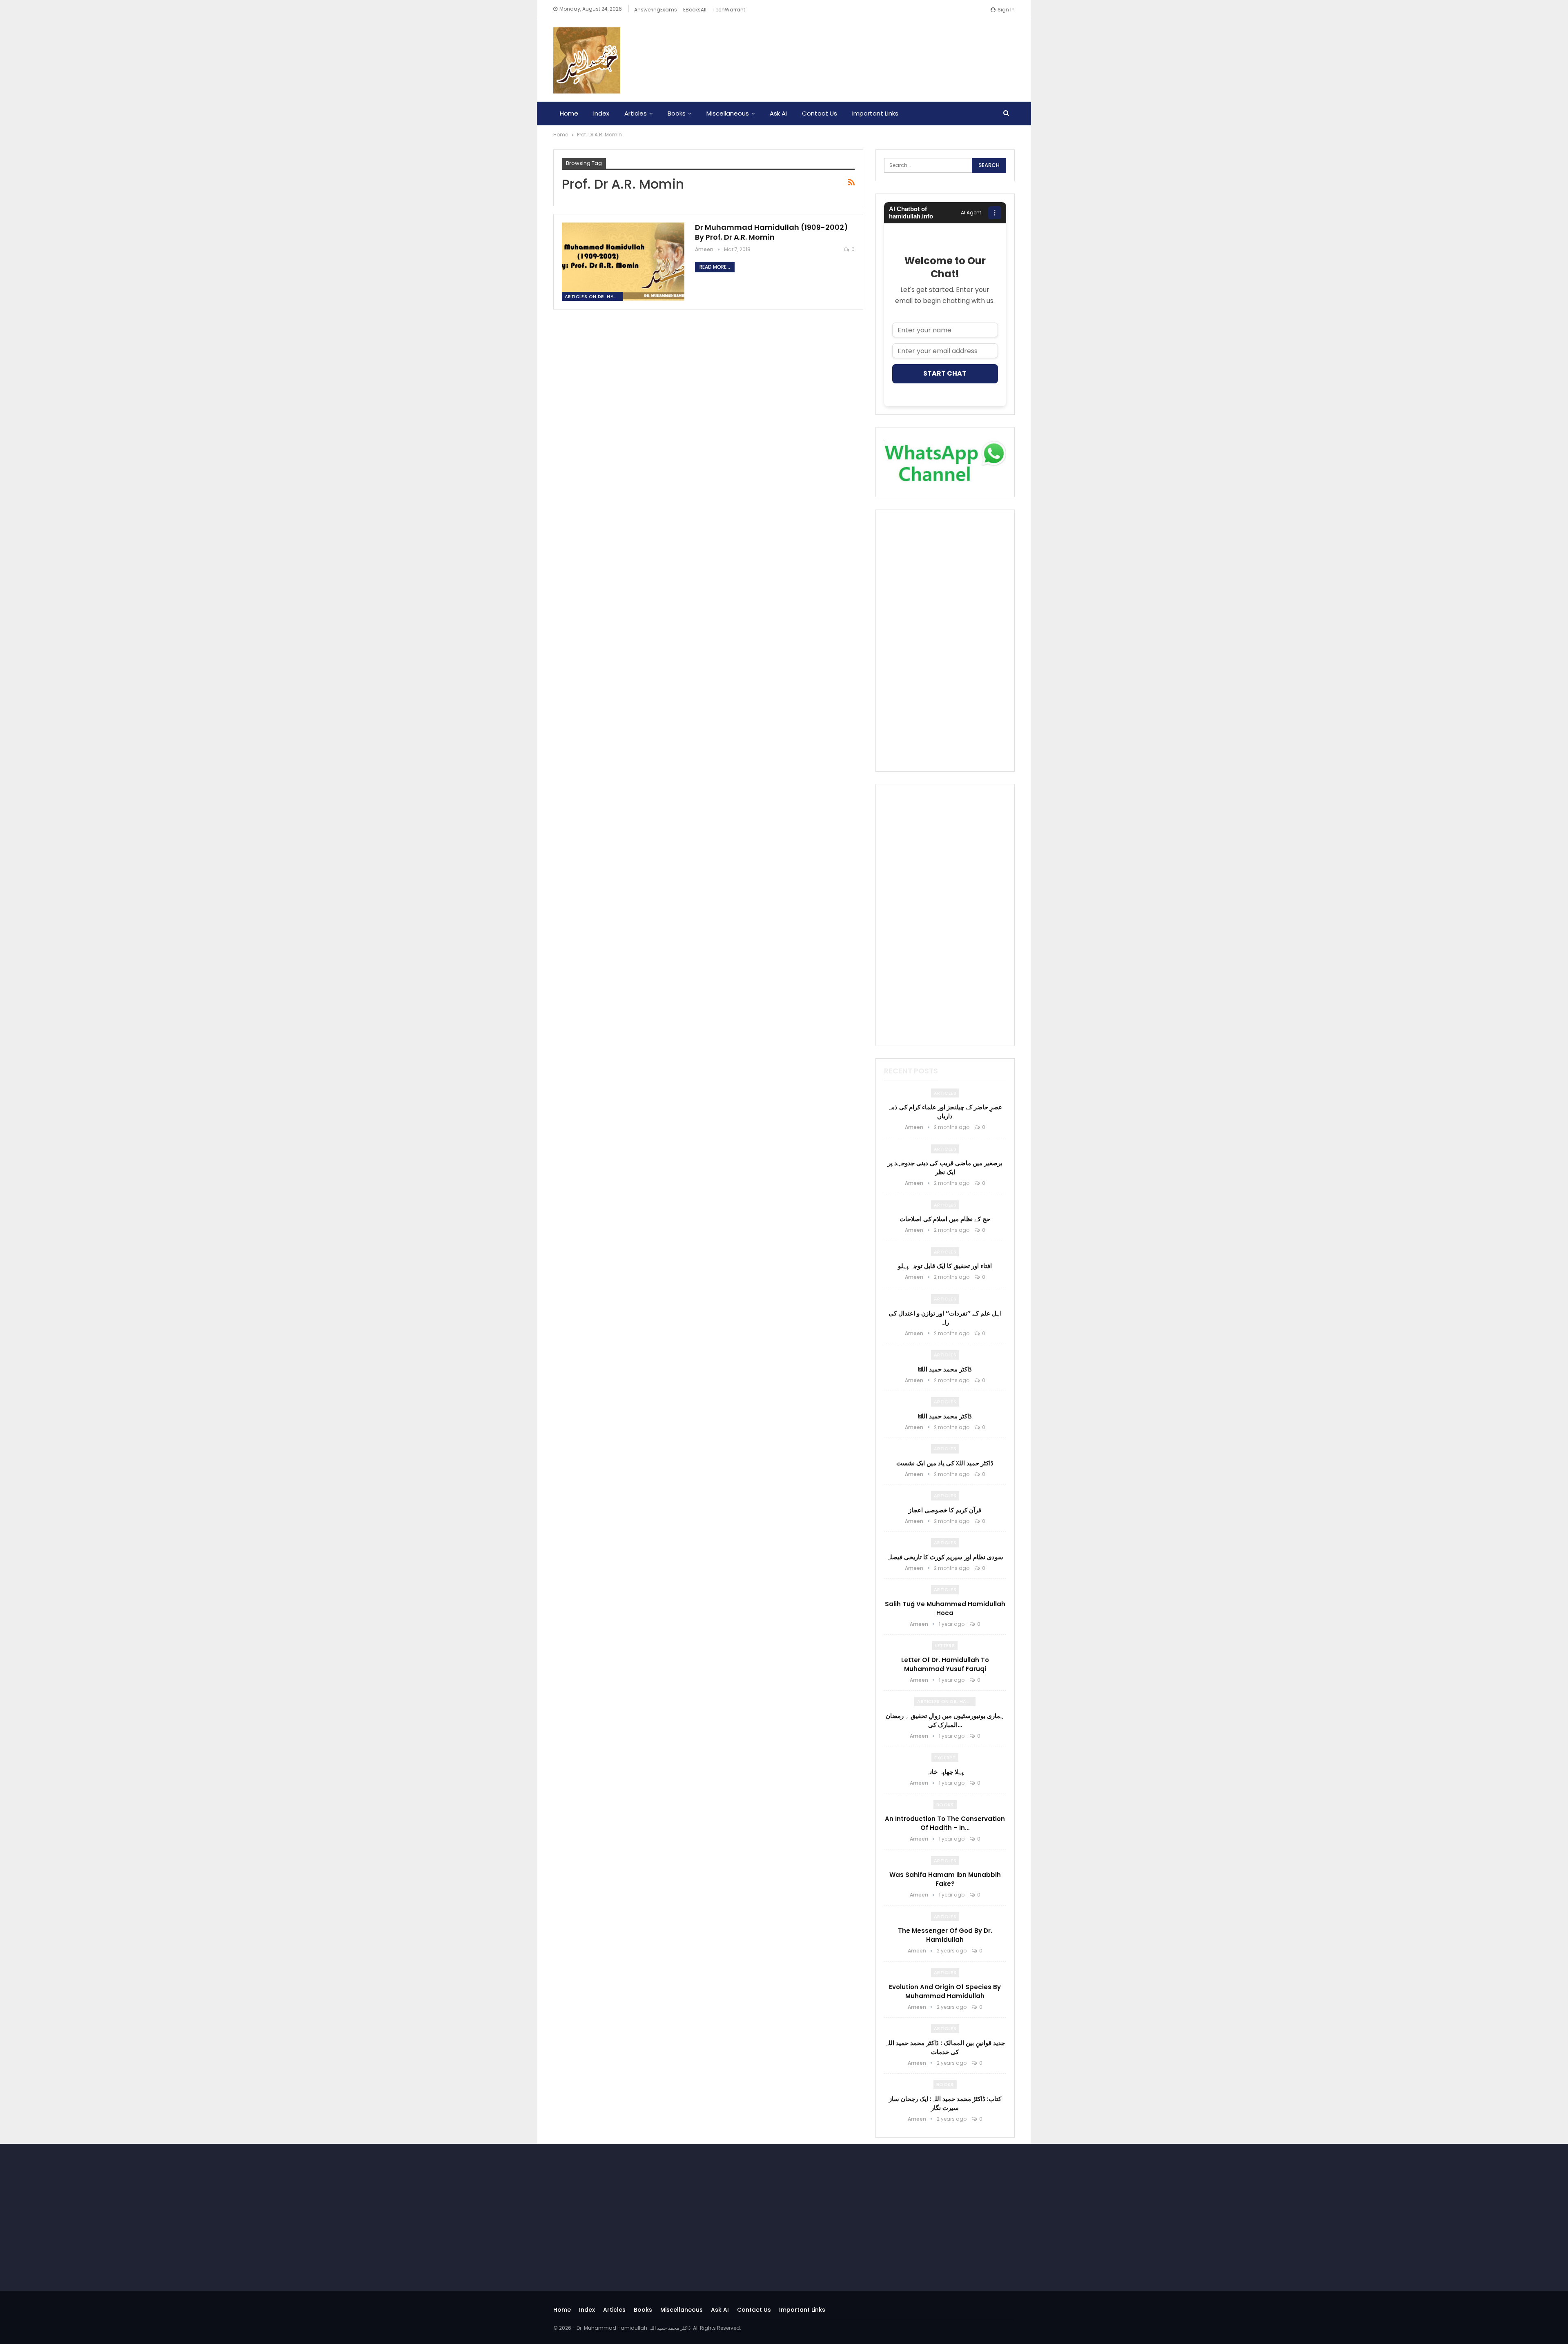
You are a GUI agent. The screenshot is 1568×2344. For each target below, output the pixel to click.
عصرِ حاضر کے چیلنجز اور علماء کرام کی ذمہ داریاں (945, 1112)
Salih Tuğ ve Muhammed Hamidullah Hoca (945, 1608)
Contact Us (820, 113)
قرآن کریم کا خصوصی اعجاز (945, 1510)
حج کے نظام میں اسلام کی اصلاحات (945, 1219)
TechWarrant (729, 10)
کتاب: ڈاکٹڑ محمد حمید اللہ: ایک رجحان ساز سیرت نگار (945, 2103)
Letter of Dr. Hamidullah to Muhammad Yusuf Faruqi (945, 1664)
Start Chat (945, 373)
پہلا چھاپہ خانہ (945, 1772)
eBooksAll (695, 10)
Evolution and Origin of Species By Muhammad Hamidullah (945, 1991)
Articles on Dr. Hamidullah (594, 296)
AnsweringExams (656, 10)
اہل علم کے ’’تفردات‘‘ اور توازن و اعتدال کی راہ (945, 1318)
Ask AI (778, 113)
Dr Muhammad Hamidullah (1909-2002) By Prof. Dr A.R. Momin (772, 232)
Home (569, 113)
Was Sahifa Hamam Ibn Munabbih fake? (945, 1879)
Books (677, 113)
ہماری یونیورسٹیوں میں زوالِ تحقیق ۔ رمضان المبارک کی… (945, 1720)
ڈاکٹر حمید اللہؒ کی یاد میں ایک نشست (945, 1463)
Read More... (715, 267)
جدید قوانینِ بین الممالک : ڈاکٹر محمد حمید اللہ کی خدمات (945, 2047)
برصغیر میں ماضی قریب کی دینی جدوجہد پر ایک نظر (945, 1168)
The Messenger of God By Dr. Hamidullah (945, 1935)
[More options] (995, 213)
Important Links (875, 113)
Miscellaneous (728, 113)
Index (601, 113)
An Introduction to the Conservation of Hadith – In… (945, 1823)
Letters (945, 1645)
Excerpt (945, 1758)
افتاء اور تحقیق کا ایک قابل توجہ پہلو (945, 1266)
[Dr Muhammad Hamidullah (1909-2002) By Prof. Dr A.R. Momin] (623, 262)
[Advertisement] (945, 641)
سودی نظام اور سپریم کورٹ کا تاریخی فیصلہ (945, 1557)
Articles (636, 113)
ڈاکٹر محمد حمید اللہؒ (945, 1369)
